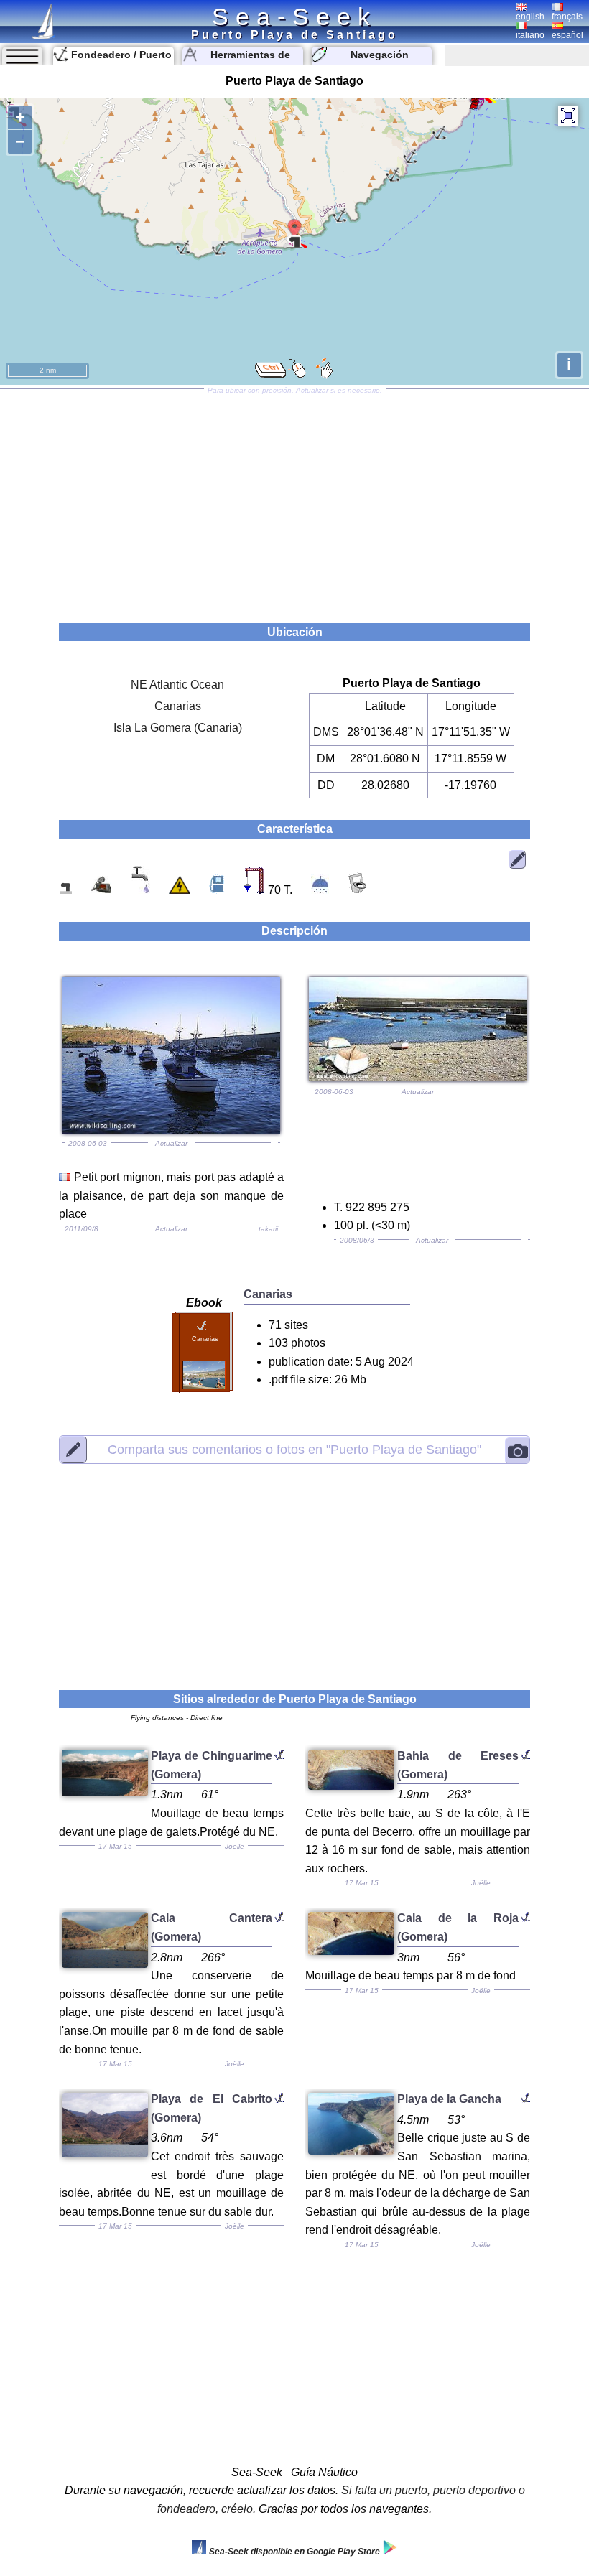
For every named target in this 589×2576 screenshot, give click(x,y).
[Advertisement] (294, 501)
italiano (530, 35)
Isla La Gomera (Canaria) (178, 728)
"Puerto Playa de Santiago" (294, 1449)
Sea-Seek (294, 17)
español (567, 35)
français (567, 17)
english (530, 17)
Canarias (178, 706)
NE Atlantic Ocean (177, 685)
